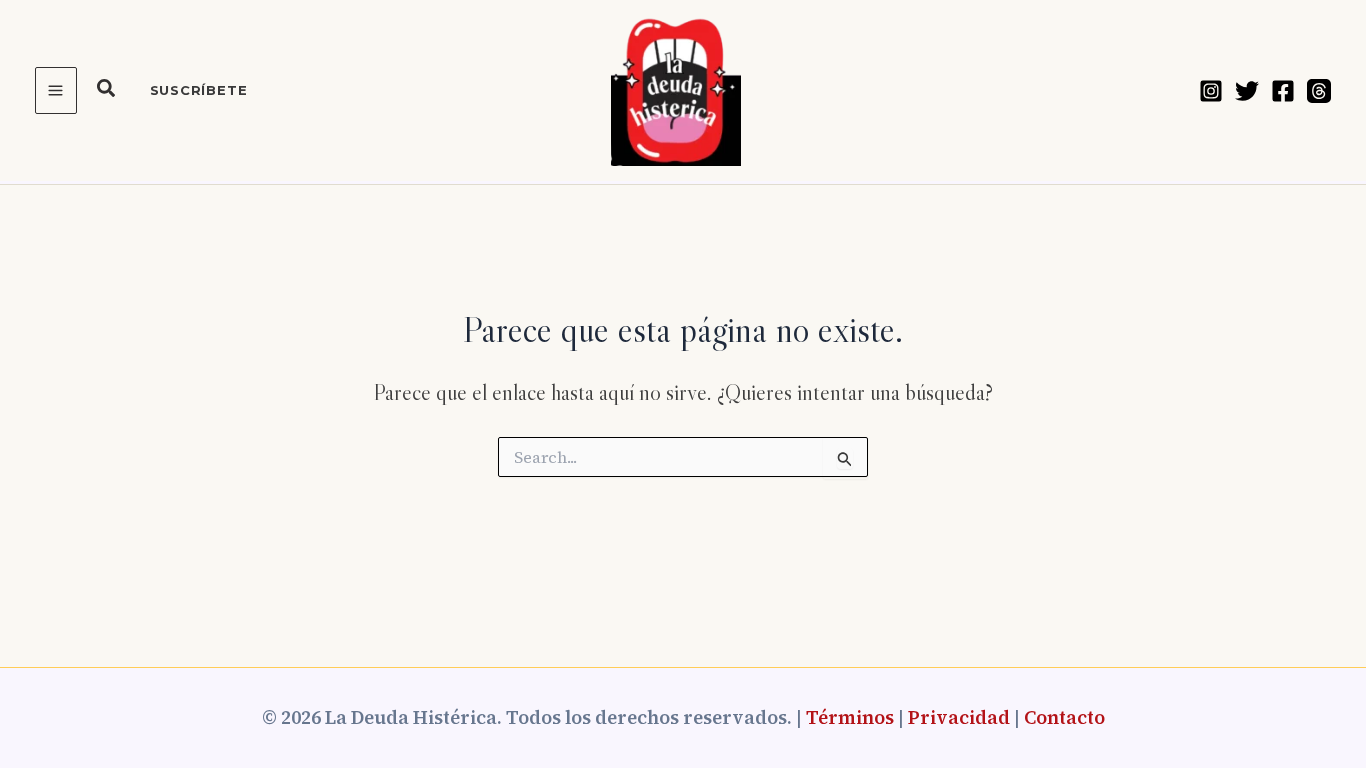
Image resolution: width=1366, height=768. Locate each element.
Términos (850, 717)
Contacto (1064, 717)
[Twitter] (1247, 91)
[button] (107, 91)
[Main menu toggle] (56, 90)
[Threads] (1319, 91)
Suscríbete (199, 90)
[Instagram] (1211, 91)
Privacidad (959, 717)
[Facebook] (1283, 91)
